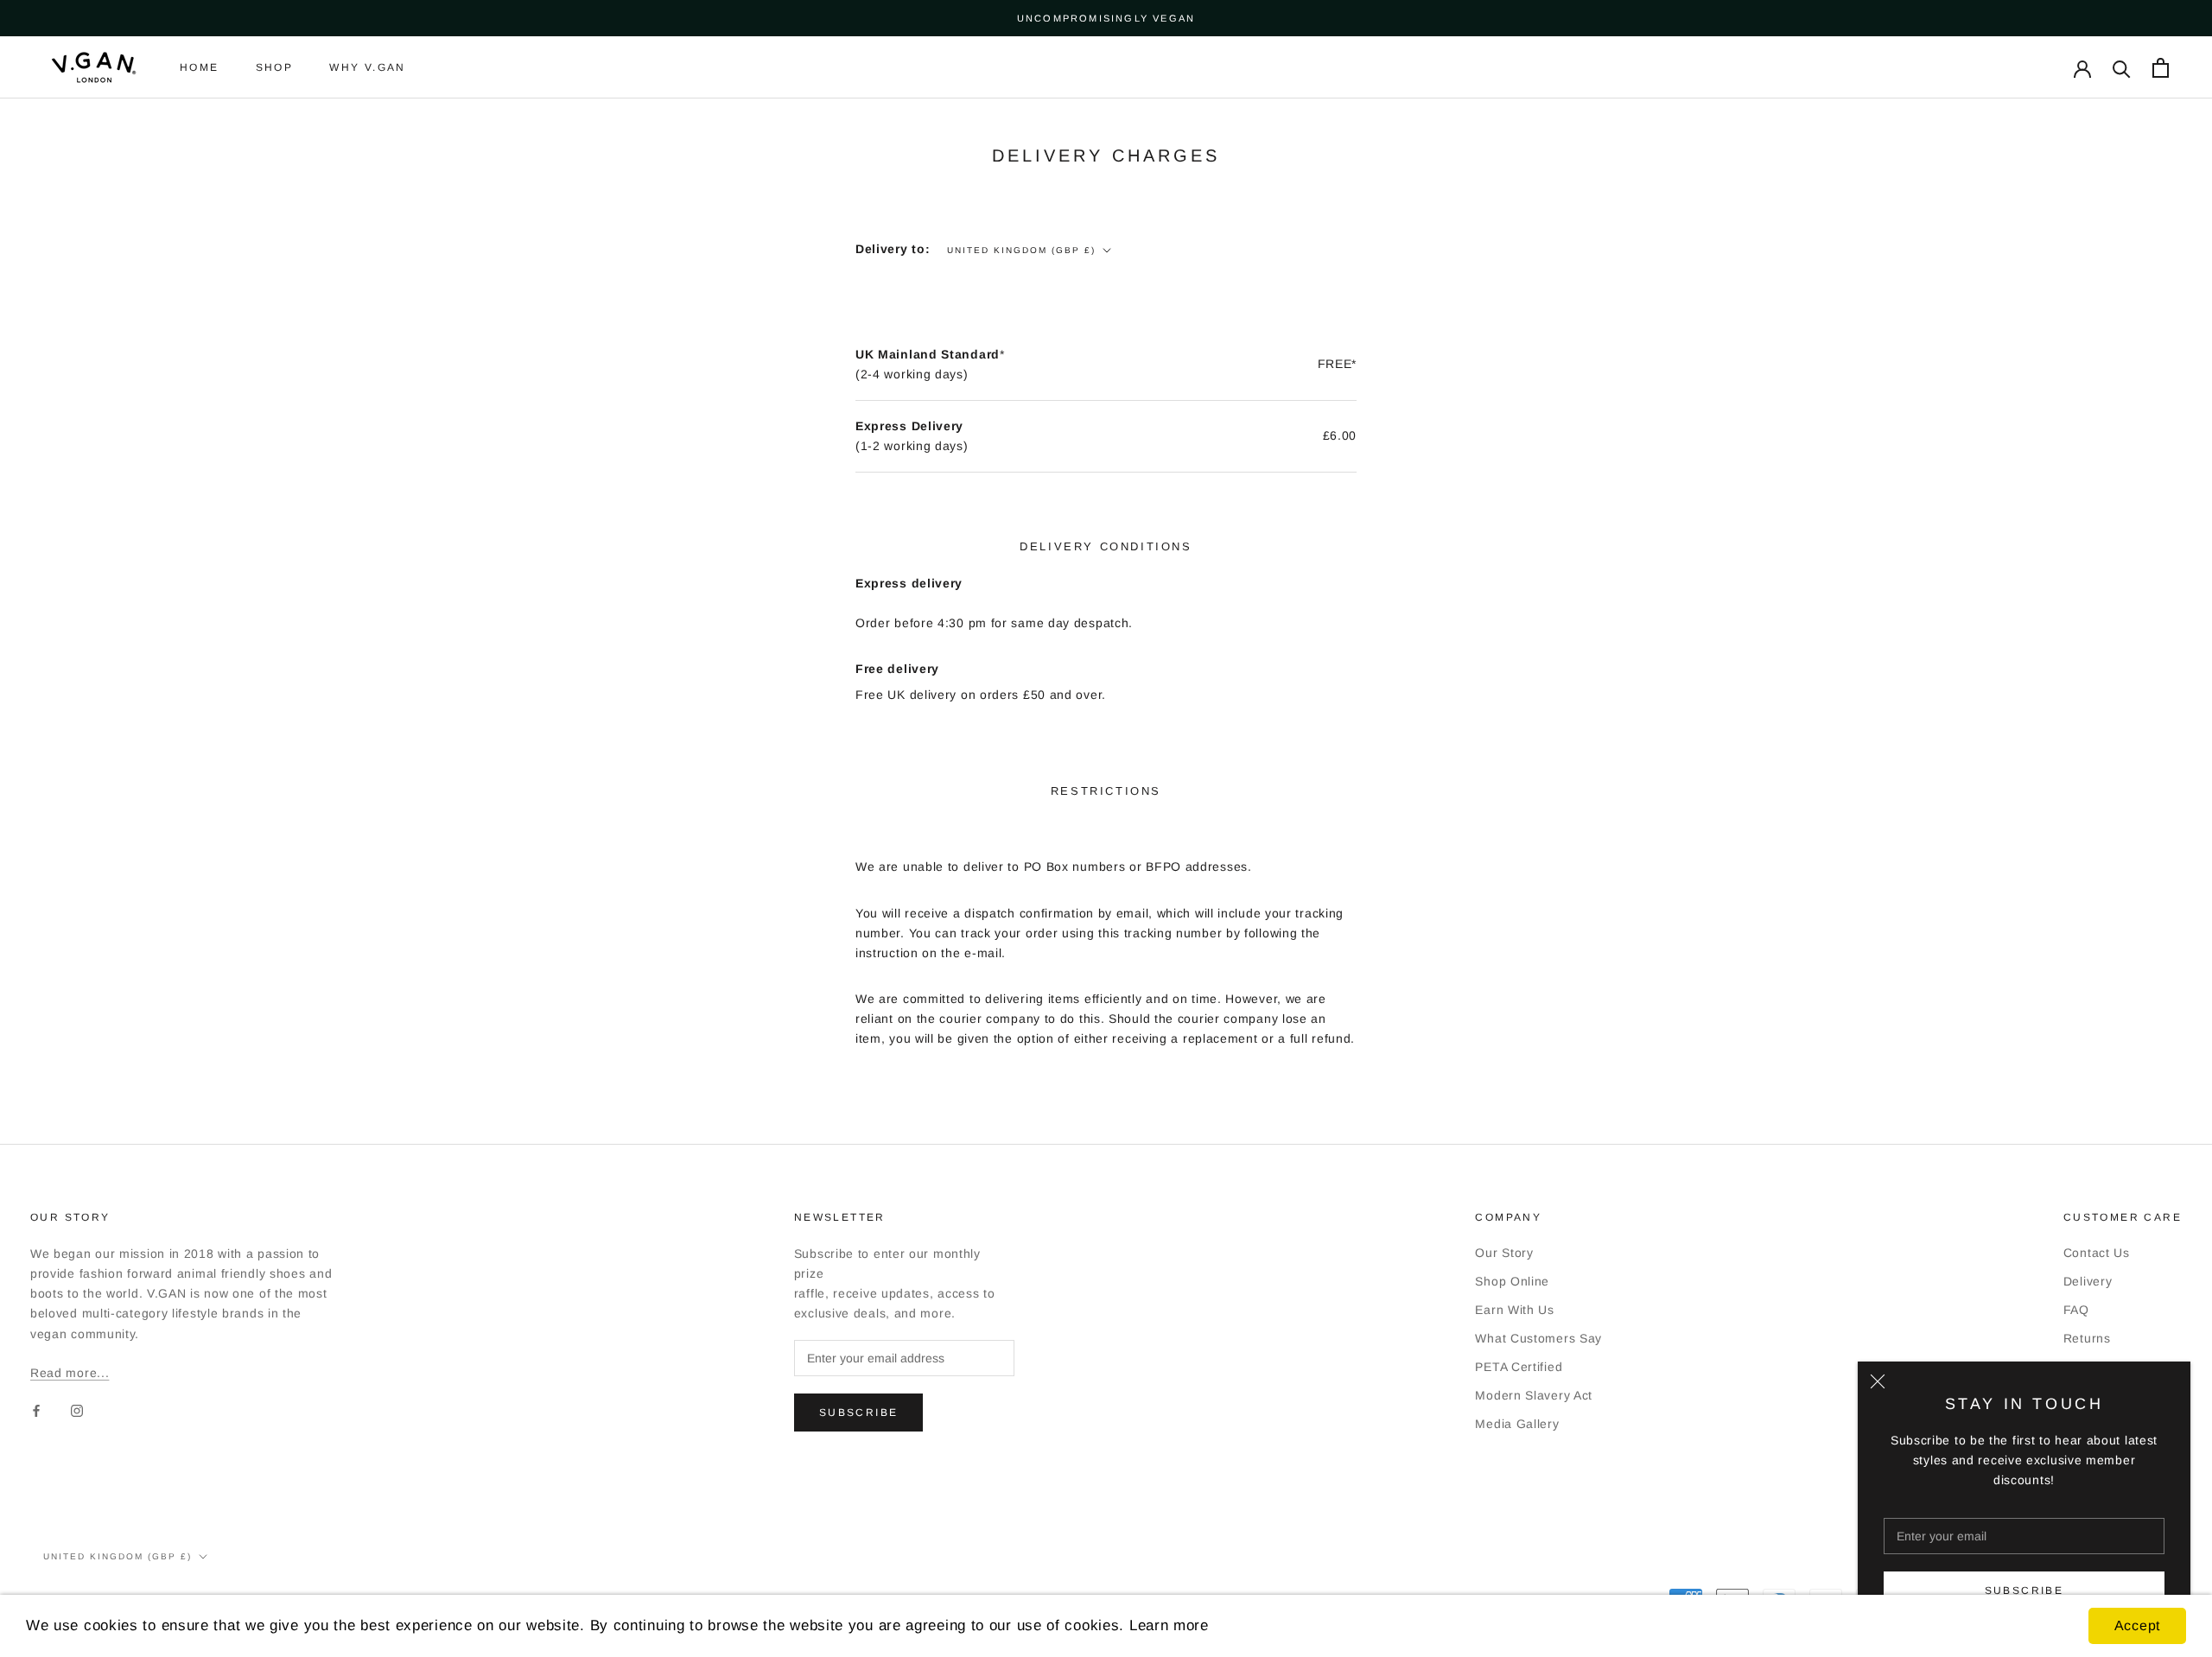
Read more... (70, 1373)
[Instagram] (77, 1410)
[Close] (1878, 1381)
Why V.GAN (368, 68)
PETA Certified (1519, 1367)
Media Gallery (1517, 1424)
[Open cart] (2161, 68)
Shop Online (1512, 1281)
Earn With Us (1514, 1310)
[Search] (2122, 68)
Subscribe (2024, 1590)
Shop (275, 68)
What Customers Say (1538, 1338)
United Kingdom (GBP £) (1021, 250)
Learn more (1169, 1625)
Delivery (2088, 1281)
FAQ (2076, 1310)
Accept (2137, 1625)
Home (200, 68)
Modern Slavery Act (1534, 1395)
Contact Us (2097, 1253)
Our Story (1504, 1253)
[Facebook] (36, 1410)
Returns (2087, 1338)
